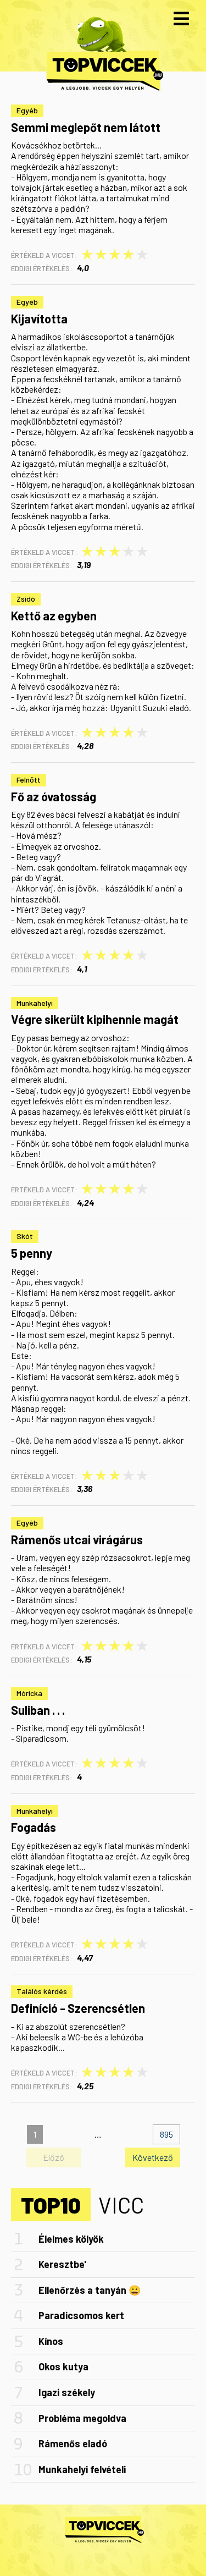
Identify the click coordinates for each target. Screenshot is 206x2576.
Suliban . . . (38, 1710)
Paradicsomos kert (81, 2315)
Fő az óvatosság (54, 796)
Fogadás (34, 1827)
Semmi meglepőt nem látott (86, 127)
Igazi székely (67, 2392)
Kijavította (39, 318)
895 (166, 2134)
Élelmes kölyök (71, 2239)
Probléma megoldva (82, 2418)
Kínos (51, 2341)
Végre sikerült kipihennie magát (95, 1019)
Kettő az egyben (54, 615)
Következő (153, 2157)
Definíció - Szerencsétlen (78, 2008)
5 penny (32, 1253)
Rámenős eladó (73, 2443)
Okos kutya (63, 2366)
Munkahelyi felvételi (82, 2469)
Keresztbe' (62, 2264)
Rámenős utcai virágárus (77, 1539)
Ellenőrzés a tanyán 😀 (90, 2290)
